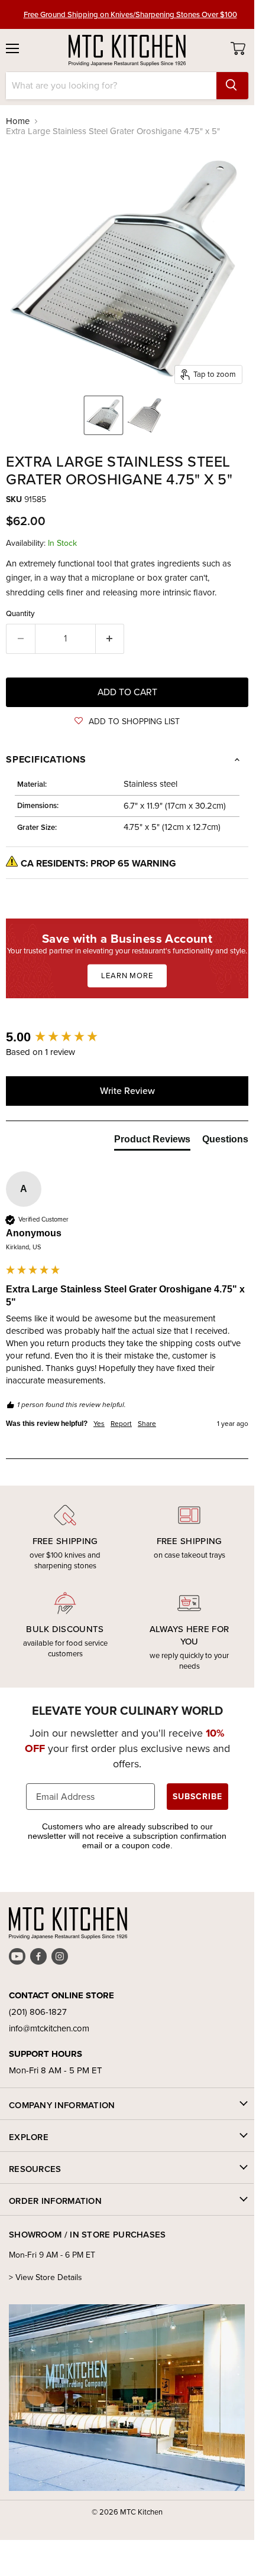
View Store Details (49, 2277)
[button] (127, 722)
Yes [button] (99, 1424)
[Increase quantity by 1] (110, 639)
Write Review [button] (127, 1091)
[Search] (232, 86)
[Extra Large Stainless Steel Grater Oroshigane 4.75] (103, 415)
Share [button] (147, 1424)
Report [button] (121, 1424)
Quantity (20, 613)
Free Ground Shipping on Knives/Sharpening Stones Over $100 (130, 14)
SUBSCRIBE (197, 1797)
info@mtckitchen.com (49, 2028)
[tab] (152, 1142)
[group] (127, 1038)
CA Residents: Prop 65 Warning (98, 863)
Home (18, 121)
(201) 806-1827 (38, 2012)
